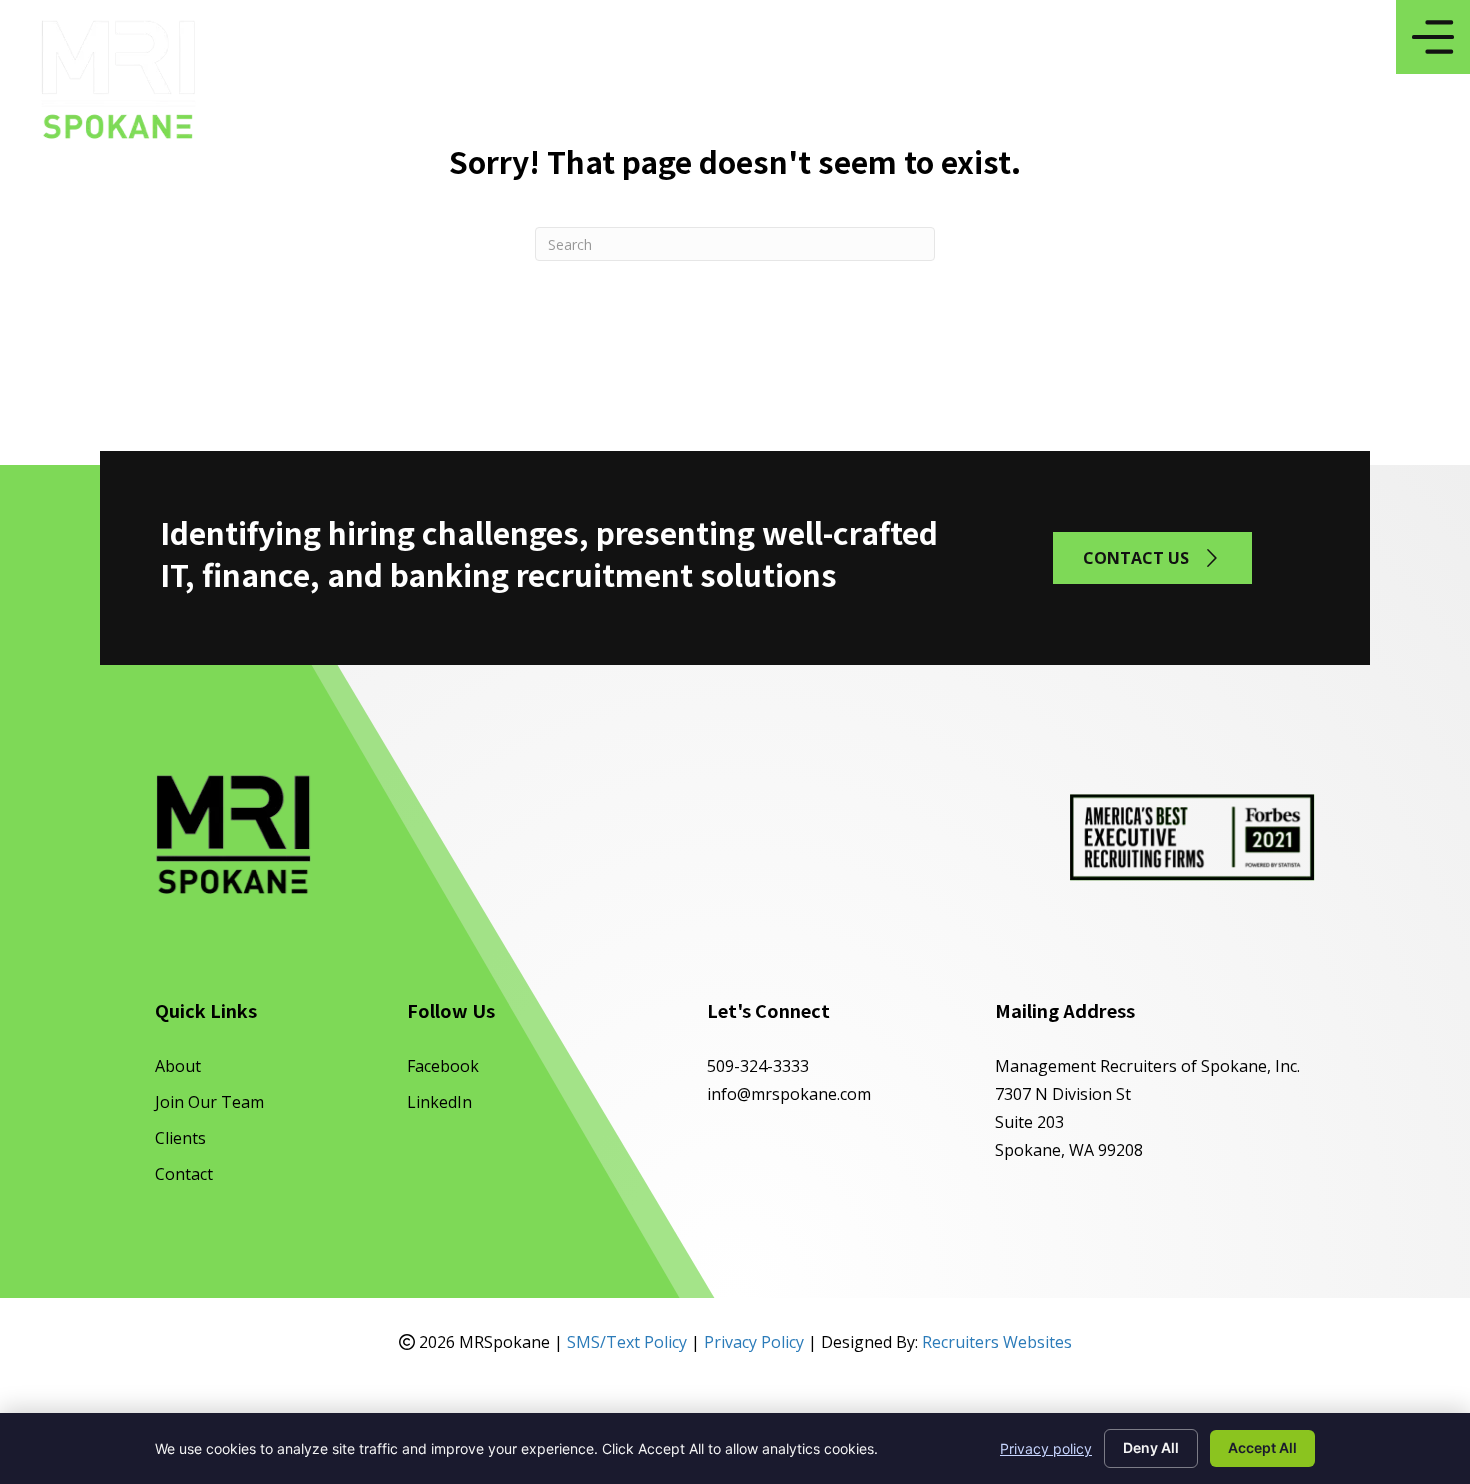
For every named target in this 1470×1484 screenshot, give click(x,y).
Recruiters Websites (997, 1342)
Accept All (1262, 1447)
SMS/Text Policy (627, 1342)
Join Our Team (209, 1102)
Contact (184, 1174)
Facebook (443, 1066)
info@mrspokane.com (789, 1094)
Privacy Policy (754, 1342)
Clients (180, 1138)
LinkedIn (439, 1102)
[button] (1152, 557)
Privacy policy (1046, 1448)
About (178, 1066)
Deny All (1151, 1447)
